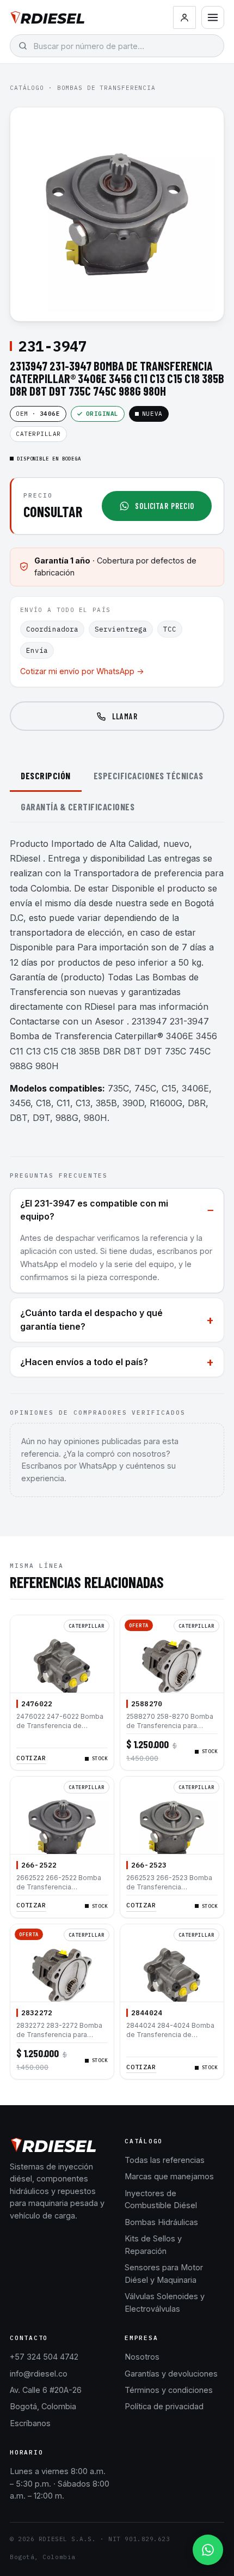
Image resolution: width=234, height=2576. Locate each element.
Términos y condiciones (169, 2390)
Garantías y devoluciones (171, 2374)
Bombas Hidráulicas (161, 2222)
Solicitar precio (165, 506)
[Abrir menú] (213, 17)
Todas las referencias (165, 2160)
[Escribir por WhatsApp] (208, 2550)
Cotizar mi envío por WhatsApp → (82, 671)
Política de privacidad (164, 2406)
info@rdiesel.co (39, 2374)
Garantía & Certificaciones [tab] (78, 807)
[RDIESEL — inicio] (48, 17)
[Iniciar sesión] (184, 17)
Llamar (125, 716)
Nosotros (142, 2357)
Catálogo (27, 88)
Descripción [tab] (46, 775)
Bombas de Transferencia (106, 88)
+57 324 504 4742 (44, 2357)
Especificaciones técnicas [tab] (149, 775)
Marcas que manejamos (169, 2176)
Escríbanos (30, 2423)
